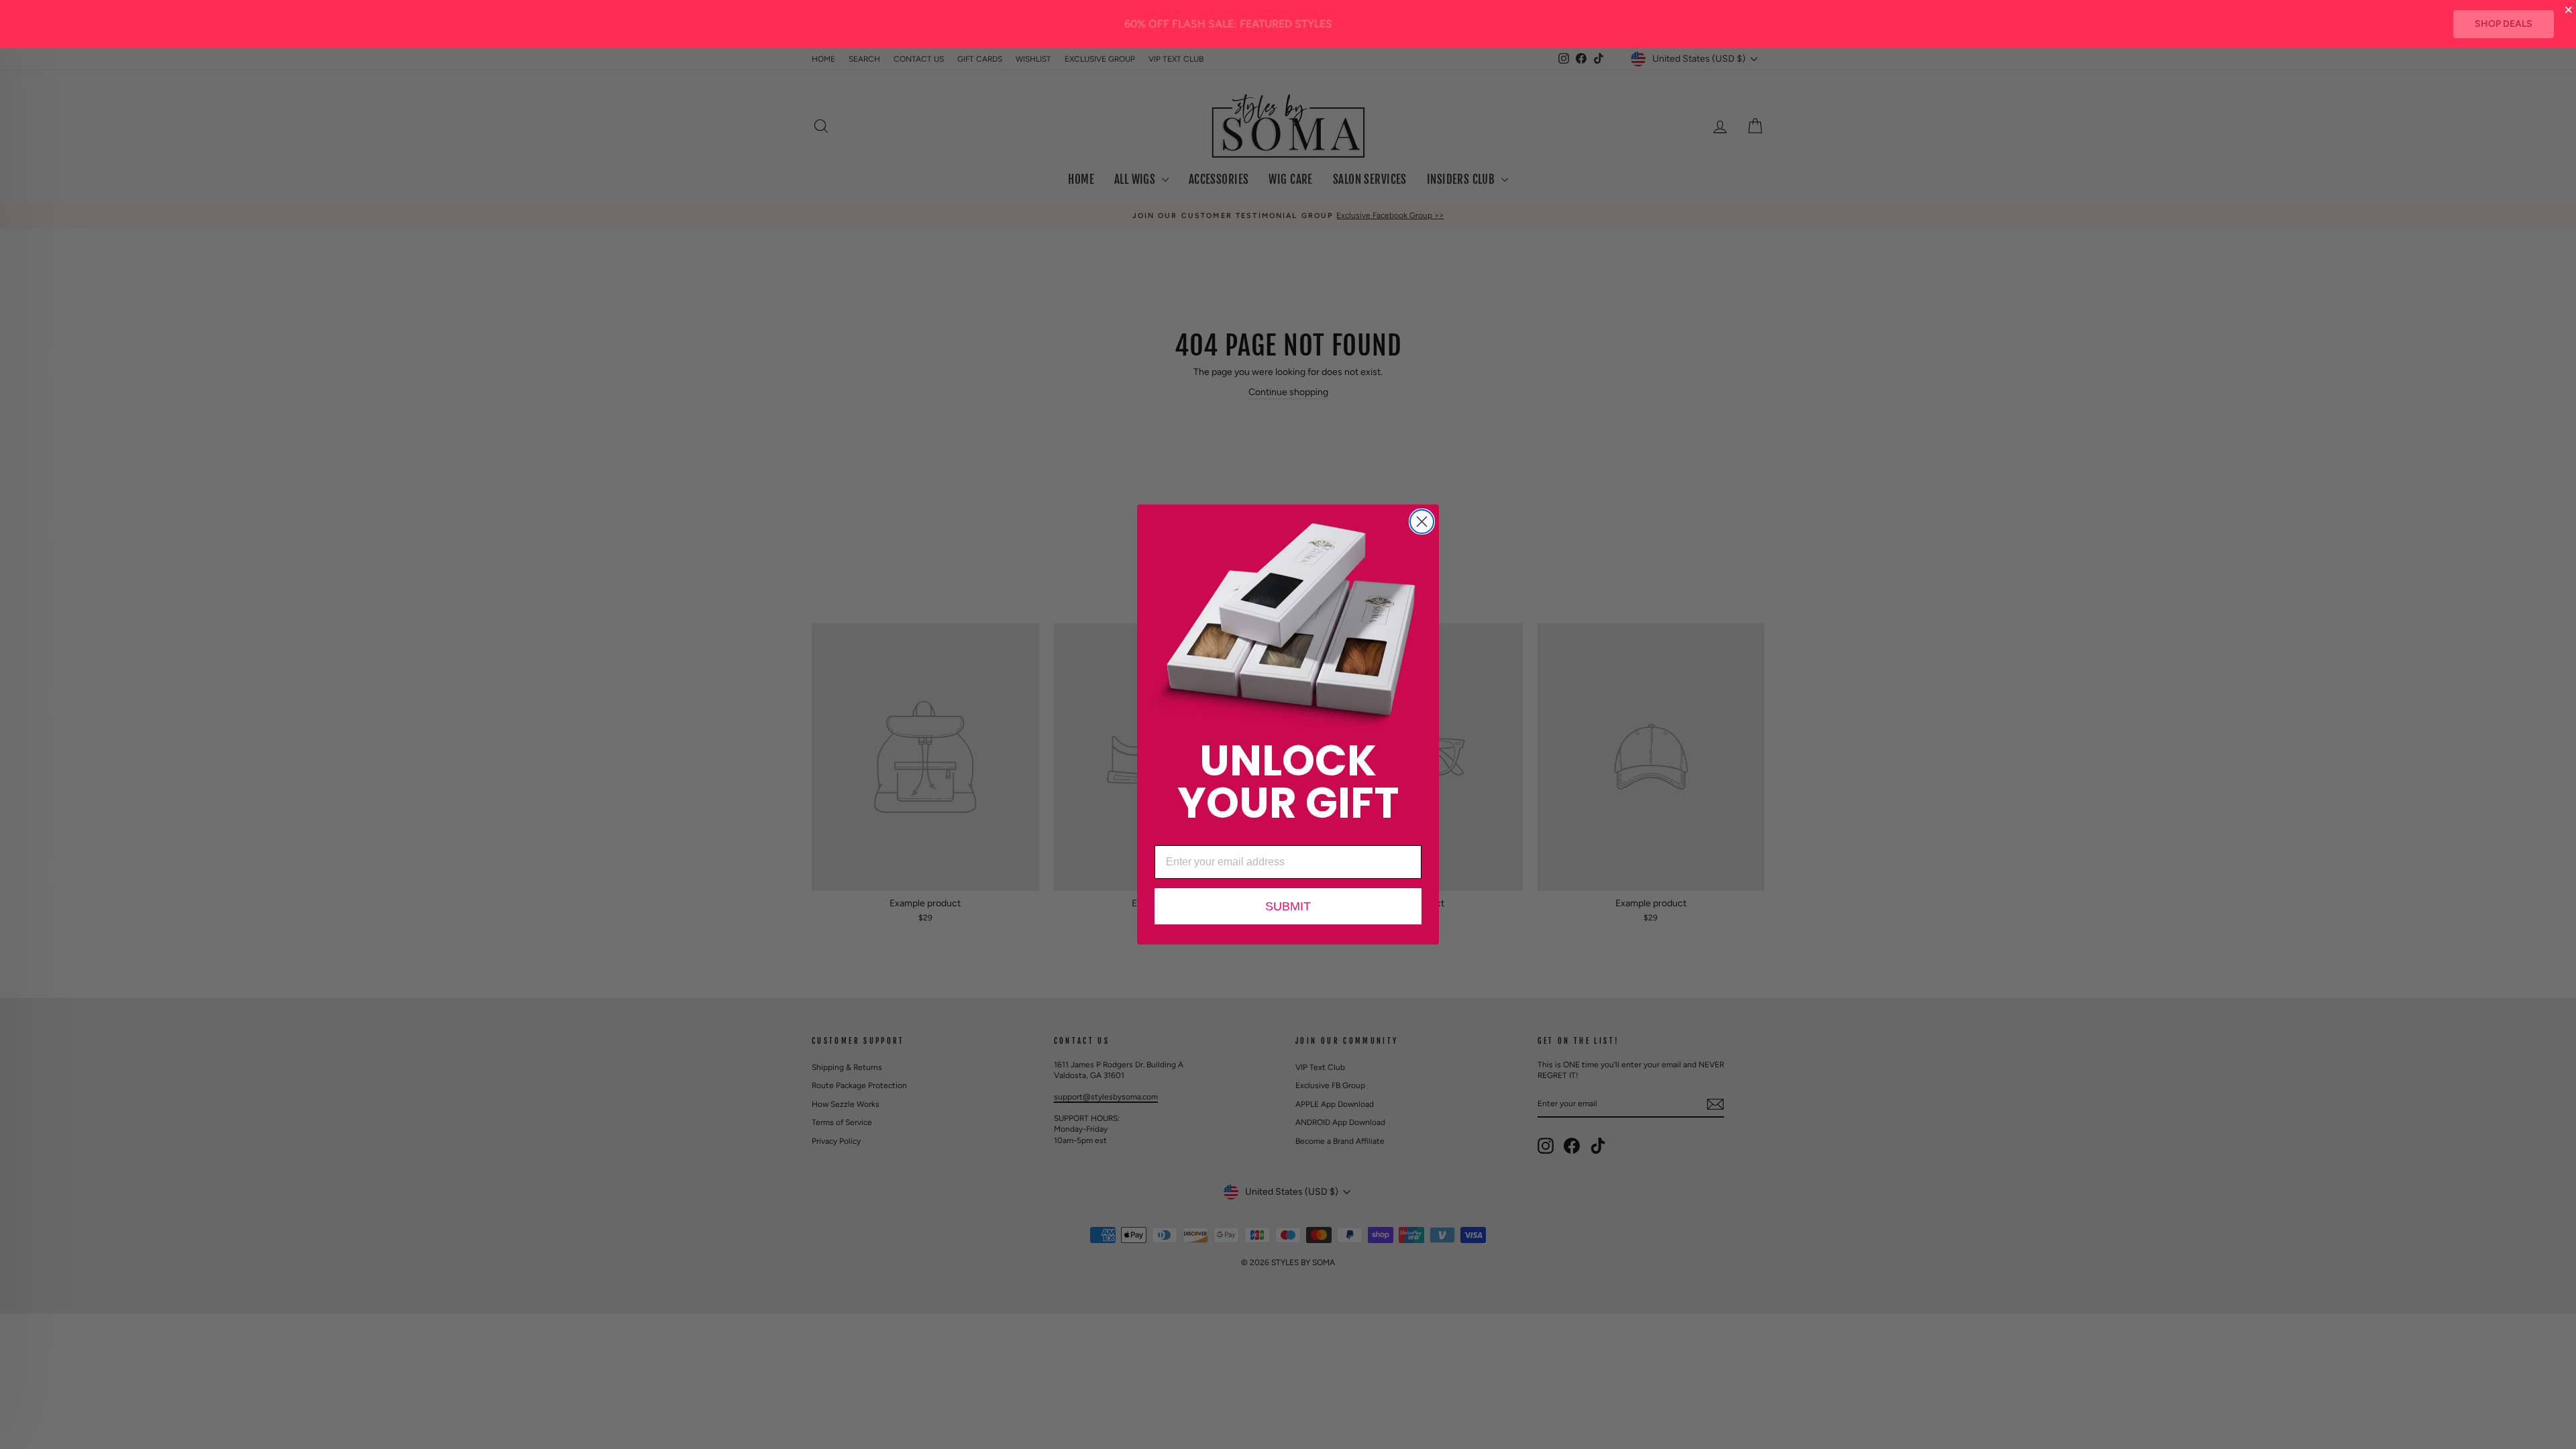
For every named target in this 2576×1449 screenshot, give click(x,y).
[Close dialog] (1422, 522)
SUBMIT (1288, 906)
